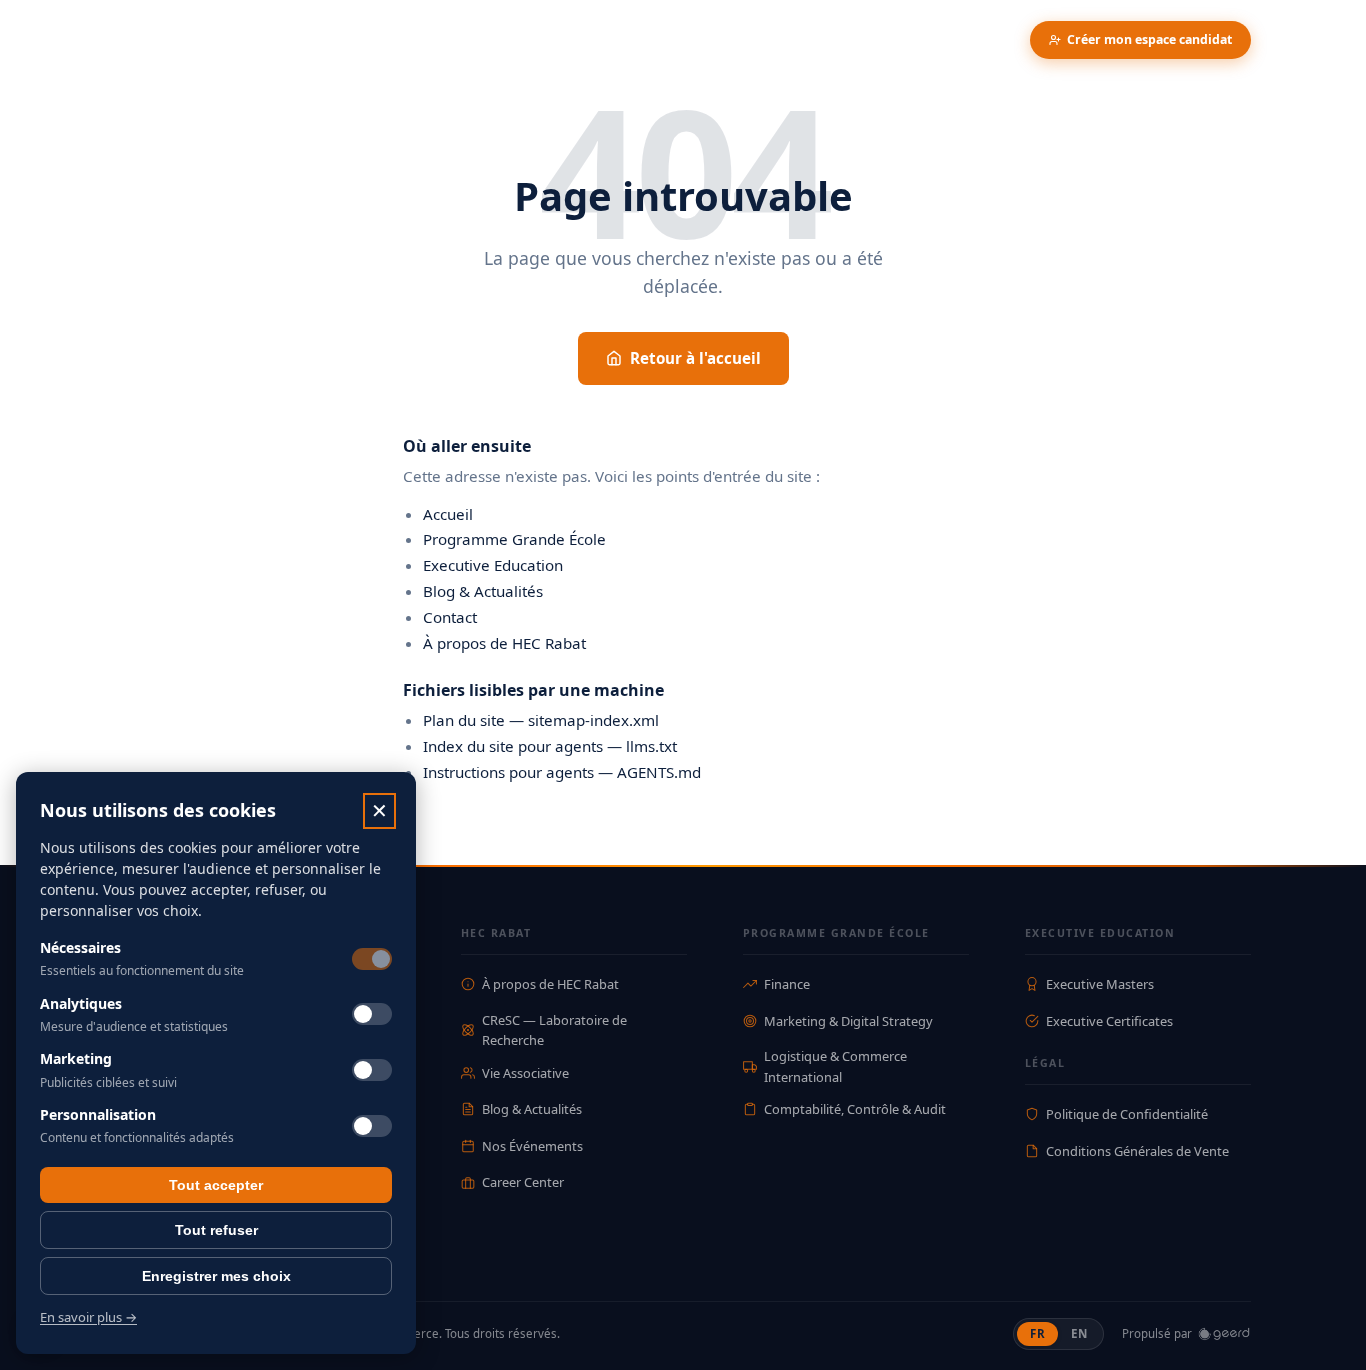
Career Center (523, 1182)
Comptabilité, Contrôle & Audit (855, 1109)
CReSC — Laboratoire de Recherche (554, 1030)
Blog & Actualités (483, 591)
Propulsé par (1157, 1333)
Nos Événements (532, 1146)
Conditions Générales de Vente (1137, 1151)
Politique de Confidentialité (1127, 1114)
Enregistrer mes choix (216, 1276)
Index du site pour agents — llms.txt (550, 746)
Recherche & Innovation (396, 40)
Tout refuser (216, 1230)
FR (1044, 1333)
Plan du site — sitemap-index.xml (541, 720)
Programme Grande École (514, 539)
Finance (787, 984)
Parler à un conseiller (938, 39)
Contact (450, 617)
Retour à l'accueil (695, 358)
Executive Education (493, 565)
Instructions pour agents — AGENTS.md (562, 772)
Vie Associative (525, 1073)
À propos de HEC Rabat (504, 643)
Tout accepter (216, 1185)
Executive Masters (1100, 984)
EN (1085, 1333)
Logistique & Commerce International (835, 1066)
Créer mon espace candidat (1149, 39)
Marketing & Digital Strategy (848, 1021)
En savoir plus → (88, 1317)
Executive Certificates (1109, 1021)
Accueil (448, 514)
